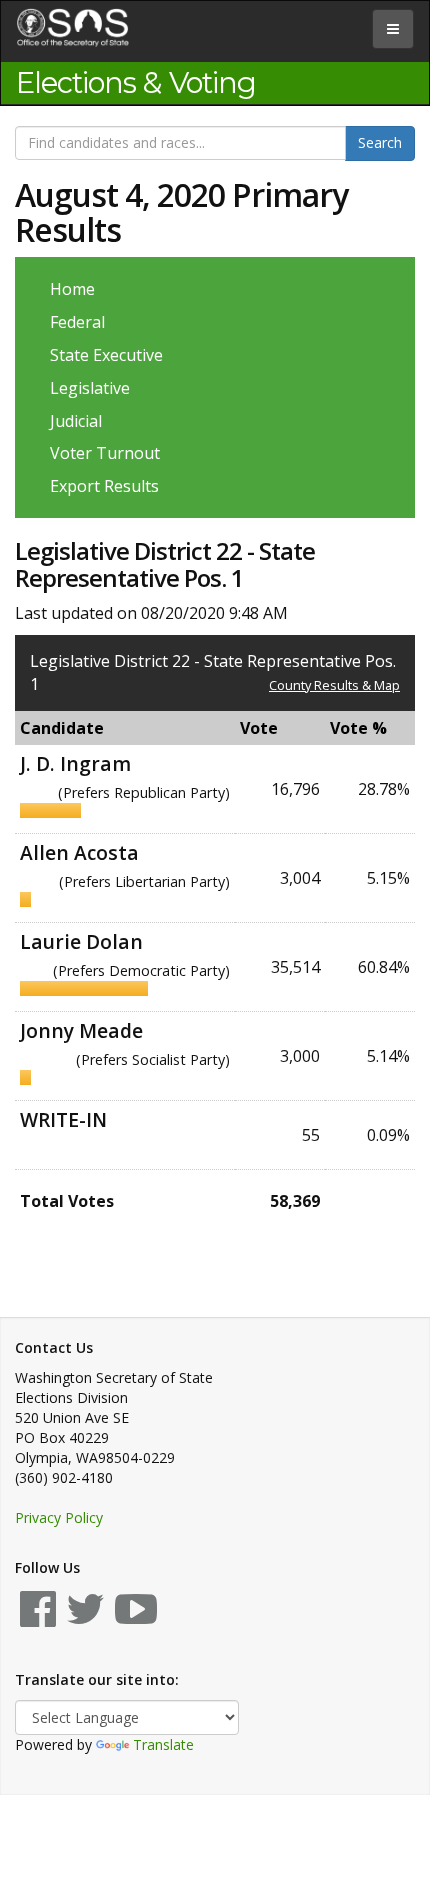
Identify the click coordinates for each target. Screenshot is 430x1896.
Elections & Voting (136, 83)
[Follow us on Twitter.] (85, 1618)
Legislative (90, 388)
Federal (77, 322)
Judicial (76, 421)
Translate (163, 1744)
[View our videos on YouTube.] (136, 1618)
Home (72, 289)
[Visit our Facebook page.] (38, 1618)
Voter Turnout (105, 453)
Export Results (104, 486)
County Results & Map (334, 685)
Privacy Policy (59, 1517)
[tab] (393, 29)
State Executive (106, 355)
